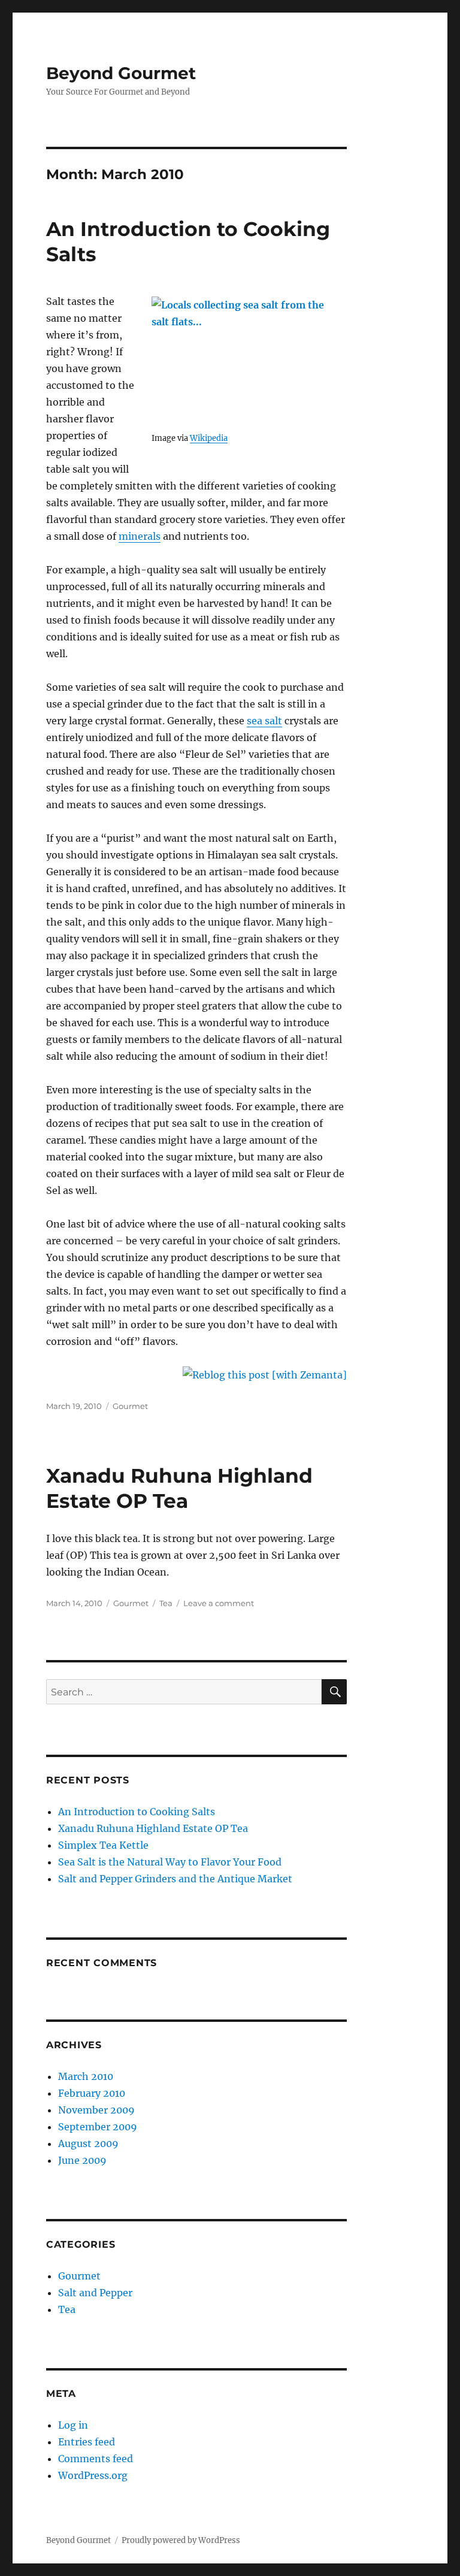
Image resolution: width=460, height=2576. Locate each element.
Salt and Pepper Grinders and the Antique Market (175, 1879)
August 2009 (88, 2143)
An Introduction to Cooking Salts (137, 1812)
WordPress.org (93, 2475)
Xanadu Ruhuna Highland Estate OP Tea (153, 1828)
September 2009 (98, 2127)
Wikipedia (209, 438)
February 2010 (92, 2093)
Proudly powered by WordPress (181, 2540)
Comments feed (96, 2459)
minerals (140, 536)
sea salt (264, 721)
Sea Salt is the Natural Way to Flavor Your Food (170, 1862)
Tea (166, 1603)
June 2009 (82, 2160)
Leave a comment (219, 1603)
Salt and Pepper (95, 2293)
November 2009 (96, 2110)
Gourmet (130, 1406)
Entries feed (87, 2442)
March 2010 (86, 2076)
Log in (73, 2425)
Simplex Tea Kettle (103, 1845)
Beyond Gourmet (121, 73)
